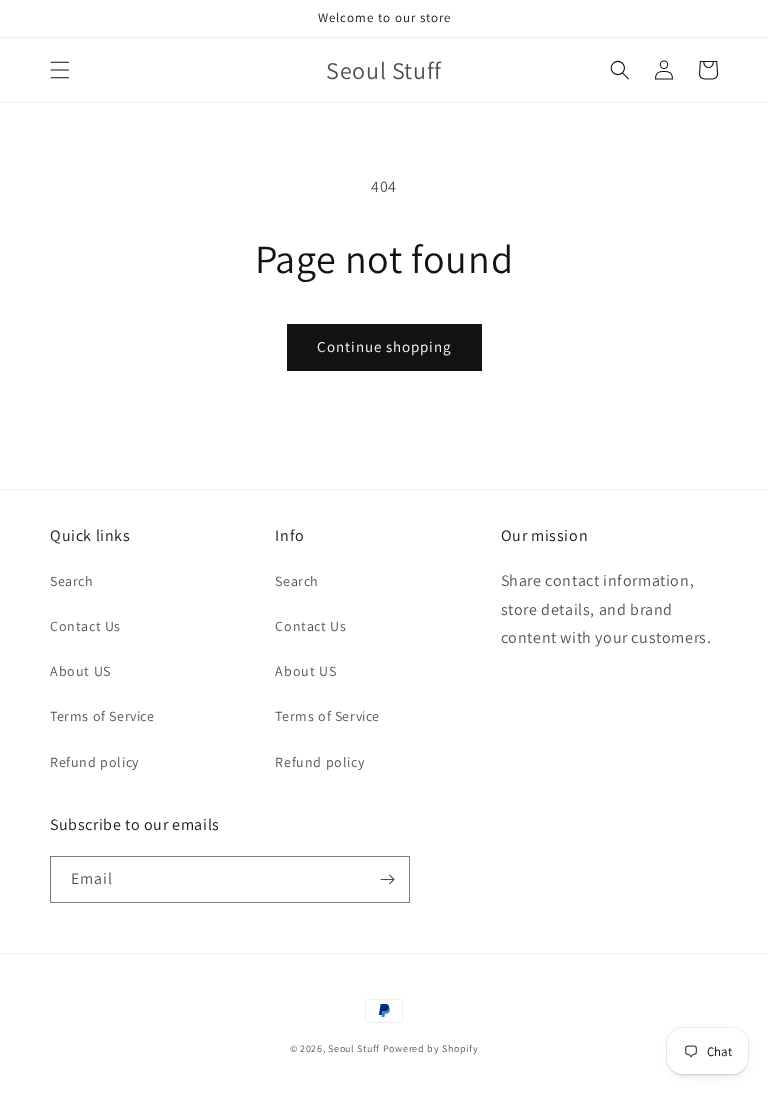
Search (72, 581)
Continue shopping (384, 346)
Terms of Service (102, 716)
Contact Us (85, 626)
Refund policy (94, 762)
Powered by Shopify (431, 1048)
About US (80, 671)
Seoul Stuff (354, 1048)
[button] (60, 70)
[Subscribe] (387, 879)
